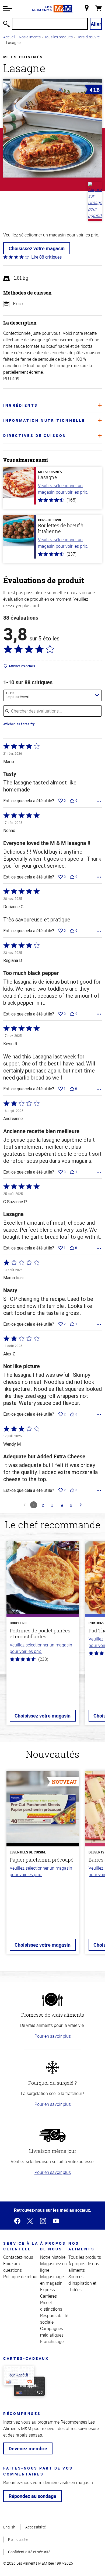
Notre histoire (53, 2257)
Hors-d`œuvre (88, 37)
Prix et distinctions (51, 2306)
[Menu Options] (99, 801)
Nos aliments (30, 37)
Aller (96, 24)
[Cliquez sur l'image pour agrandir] (52, 128)
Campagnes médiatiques (52, 2332)
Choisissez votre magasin (37, 248)
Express (48, 2290)
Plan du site (18, 2539)
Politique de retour (20, 2277)
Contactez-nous (18, 2257)
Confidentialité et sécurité (29, 2552)
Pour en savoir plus (53, 2036)
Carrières (48, 2296)
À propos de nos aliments (84, 2267)
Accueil (9, 37)
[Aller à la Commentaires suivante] (81, 1505)
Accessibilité (36, 2527)
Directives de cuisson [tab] (35, 435)
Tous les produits (59, 37)
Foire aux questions (13, 2267)
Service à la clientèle (21, 2246)
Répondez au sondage (32, 2496)
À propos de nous (53, 2246)
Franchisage (52, 2341)
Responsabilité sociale (54, 2319)
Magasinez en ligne (53, 2267)
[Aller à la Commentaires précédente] (24, 1505)
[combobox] (52, 695)
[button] (8, 9)
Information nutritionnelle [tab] (44, 420)
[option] (43, 1636)
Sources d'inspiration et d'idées (82, 2283)
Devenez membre (28, 2448)
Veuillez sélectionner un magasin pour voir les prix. (63, 489)
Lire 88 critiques (46, 257)
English (9, 2527)
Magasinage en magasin (52, 2280)
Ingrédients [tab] (21, 405)
